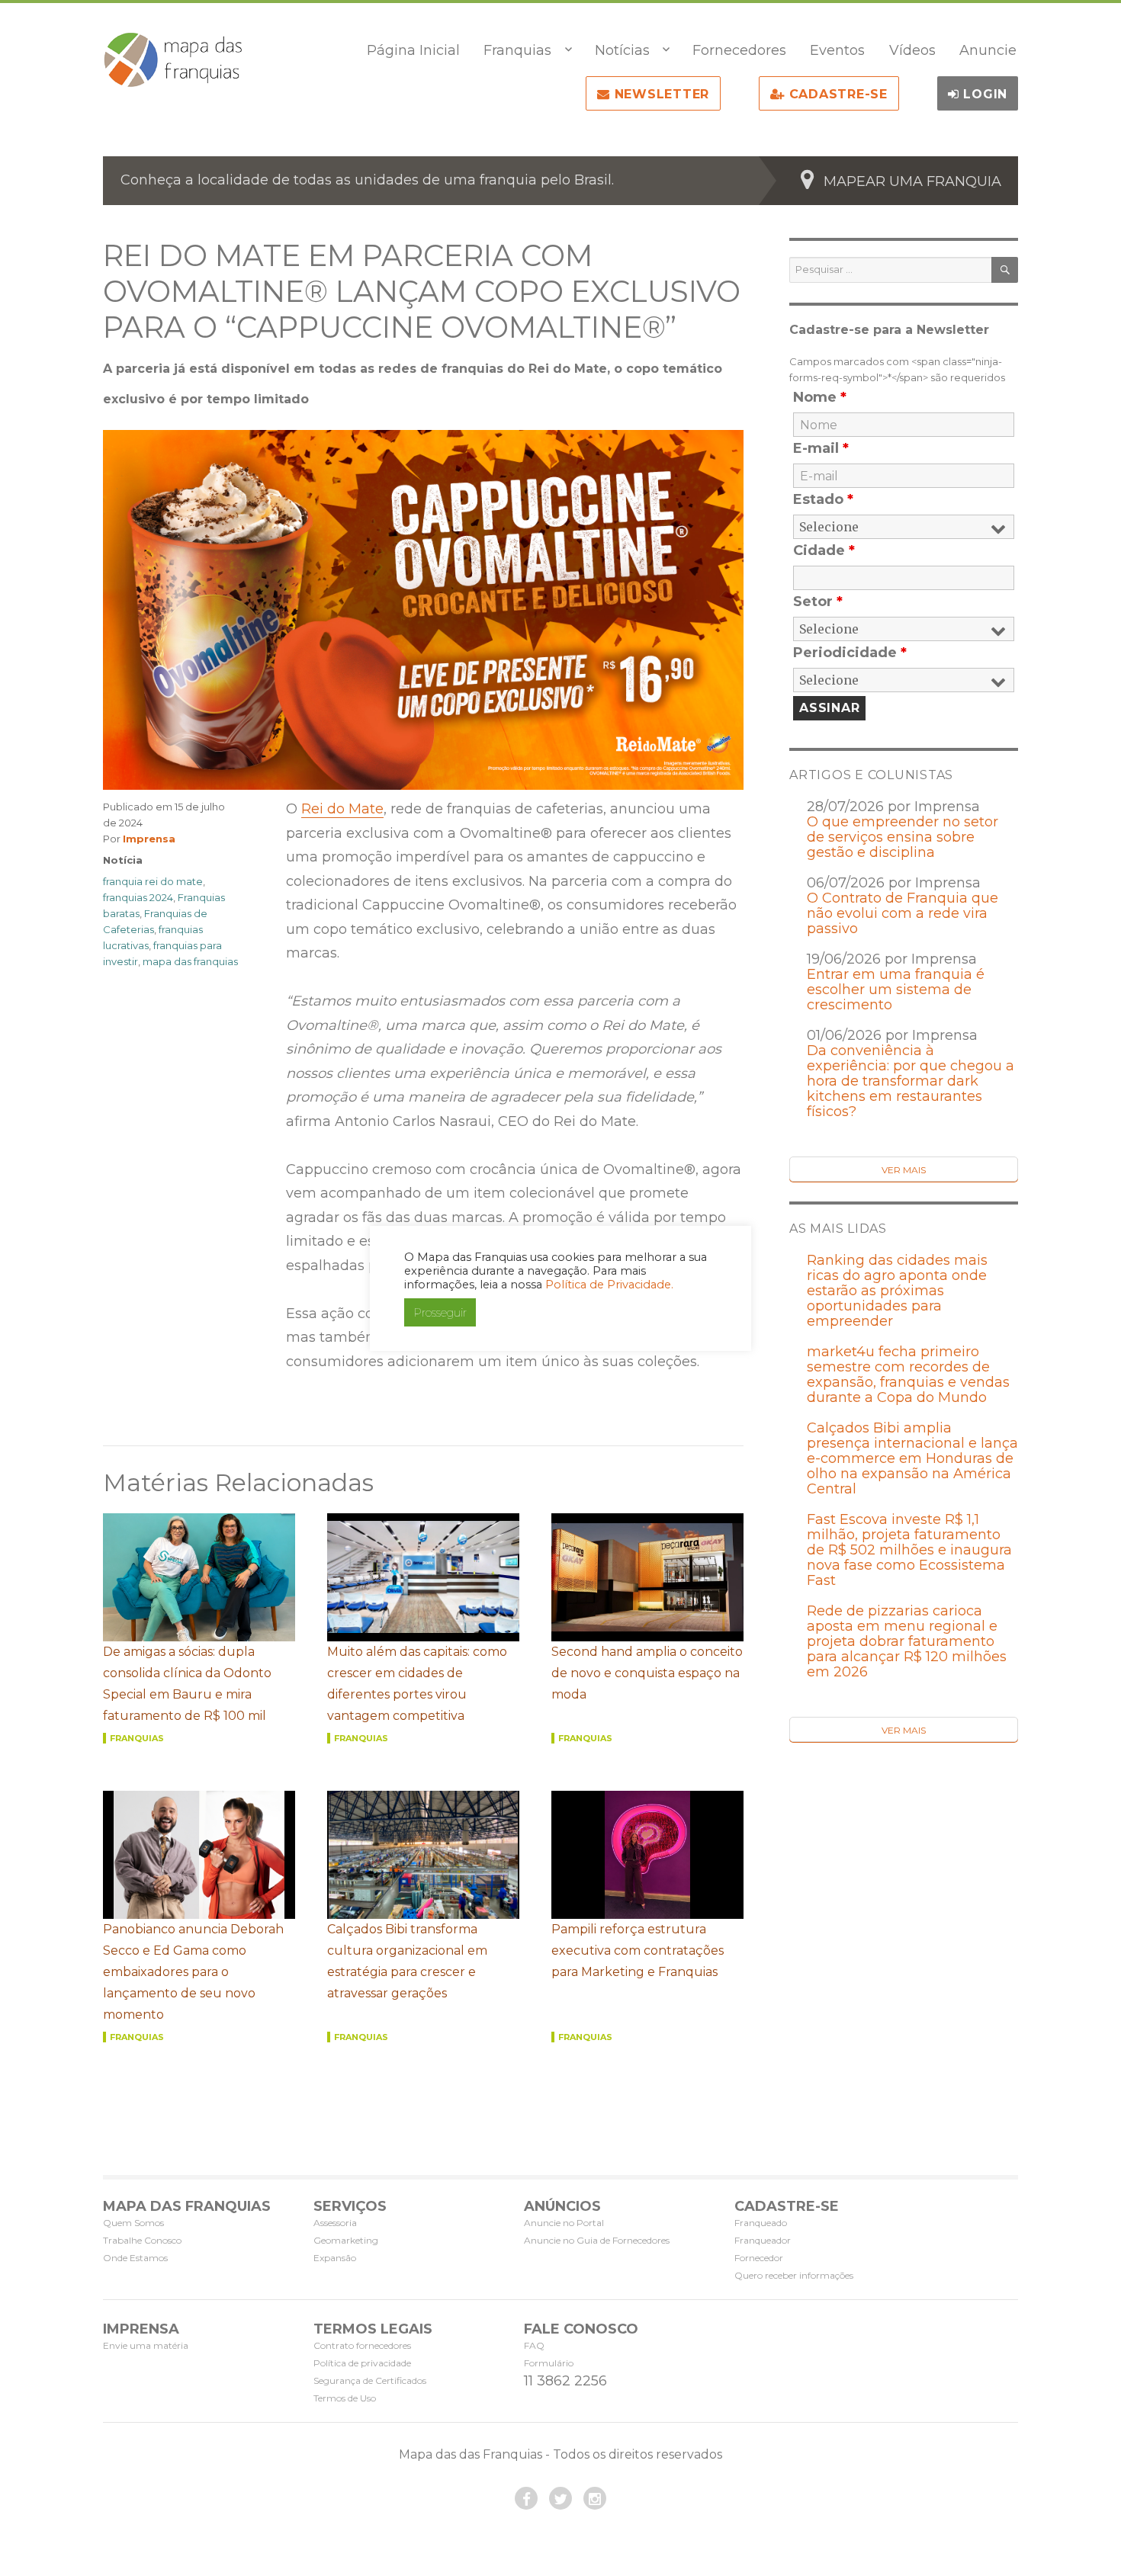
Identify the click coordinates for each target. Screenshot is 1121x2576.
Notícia (123, 860)
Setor (818, 601)
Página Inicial (413, 50)
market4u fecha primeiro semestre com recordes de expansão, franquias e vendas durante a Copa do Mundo (908, 1375)
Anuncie (988, 50)
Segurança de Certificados (370, 2380)
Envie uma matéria (146, 2345)
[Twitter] (560, 2498)
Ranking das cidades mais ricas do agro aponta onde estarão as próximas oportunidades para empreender (897, 1291)
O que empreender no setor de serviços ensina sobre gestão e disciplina (903, 837)
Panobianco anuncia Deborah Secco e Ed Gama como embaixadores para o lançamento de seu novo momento (193, 1972)
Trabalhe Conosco (142, 2240)
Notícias (622, 50)
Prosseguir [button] (440, 1312)
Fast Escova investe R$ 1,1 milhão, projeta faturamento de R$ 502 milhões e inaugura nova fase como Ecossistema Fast (909, 1550)
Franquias (517, 50)
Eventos (837, 50)
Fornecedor (759, 2258)
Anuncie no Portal (564, 2223)
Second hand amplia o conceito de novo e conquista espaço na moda (647, 1673)
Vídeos (912, 50)
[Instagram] (595, 2498)
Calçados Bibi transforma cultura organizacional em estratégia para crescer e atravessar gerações (407, 1961)
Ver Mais (904, 1170)
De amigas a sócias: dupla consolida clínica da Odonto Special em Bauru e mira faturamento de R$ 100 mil (187, 1684)
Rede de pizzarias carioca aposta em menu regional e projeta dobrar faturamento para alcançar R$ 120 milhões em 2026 (907, 1641)
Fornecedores (739, 50)
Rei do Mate (342, 809)
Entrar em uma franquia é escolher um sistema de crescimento (896, 990)
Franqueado (761, 2223)
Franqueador (763, 2240)
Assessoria (335, 2223)
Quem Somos (133, 2223)
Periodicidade (850, 653)
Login (984, 94)
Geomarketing (346, 2240)
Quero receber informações (794, 2275)
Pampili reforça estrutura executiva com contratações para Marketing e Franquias (638, 1950)
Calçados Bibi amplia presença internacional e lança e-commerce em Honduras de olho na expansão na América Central (912, 1458)
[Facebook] (526, 2498)
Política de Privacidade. (609, 1285)
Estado (823, 499)
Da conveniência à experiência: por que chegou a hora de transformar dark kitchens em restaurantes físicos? (911, 1081)
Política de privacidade (362, 2363)
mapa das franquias (190, 961)
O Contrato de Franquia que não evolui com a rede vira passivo (903, 913)
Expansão (335, 2258)
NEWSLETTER (660, 94)
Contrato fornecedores (362, 2345)
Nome (820, 397)
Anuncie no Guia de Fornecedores (597, 2240)
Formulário (549, 2363)
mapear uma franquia (912, 181)
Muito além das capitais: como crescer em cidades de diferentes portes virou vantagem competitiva (417, 1684)
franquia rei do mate (153, 881)
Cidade (824, 550)
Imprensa (149, 839)
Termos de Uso (345, 2398)
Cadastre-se (836, 94)
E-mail (821, 448)
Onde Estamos (135, 2258)
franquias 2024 (138, 897)
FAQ (534, 2345)
